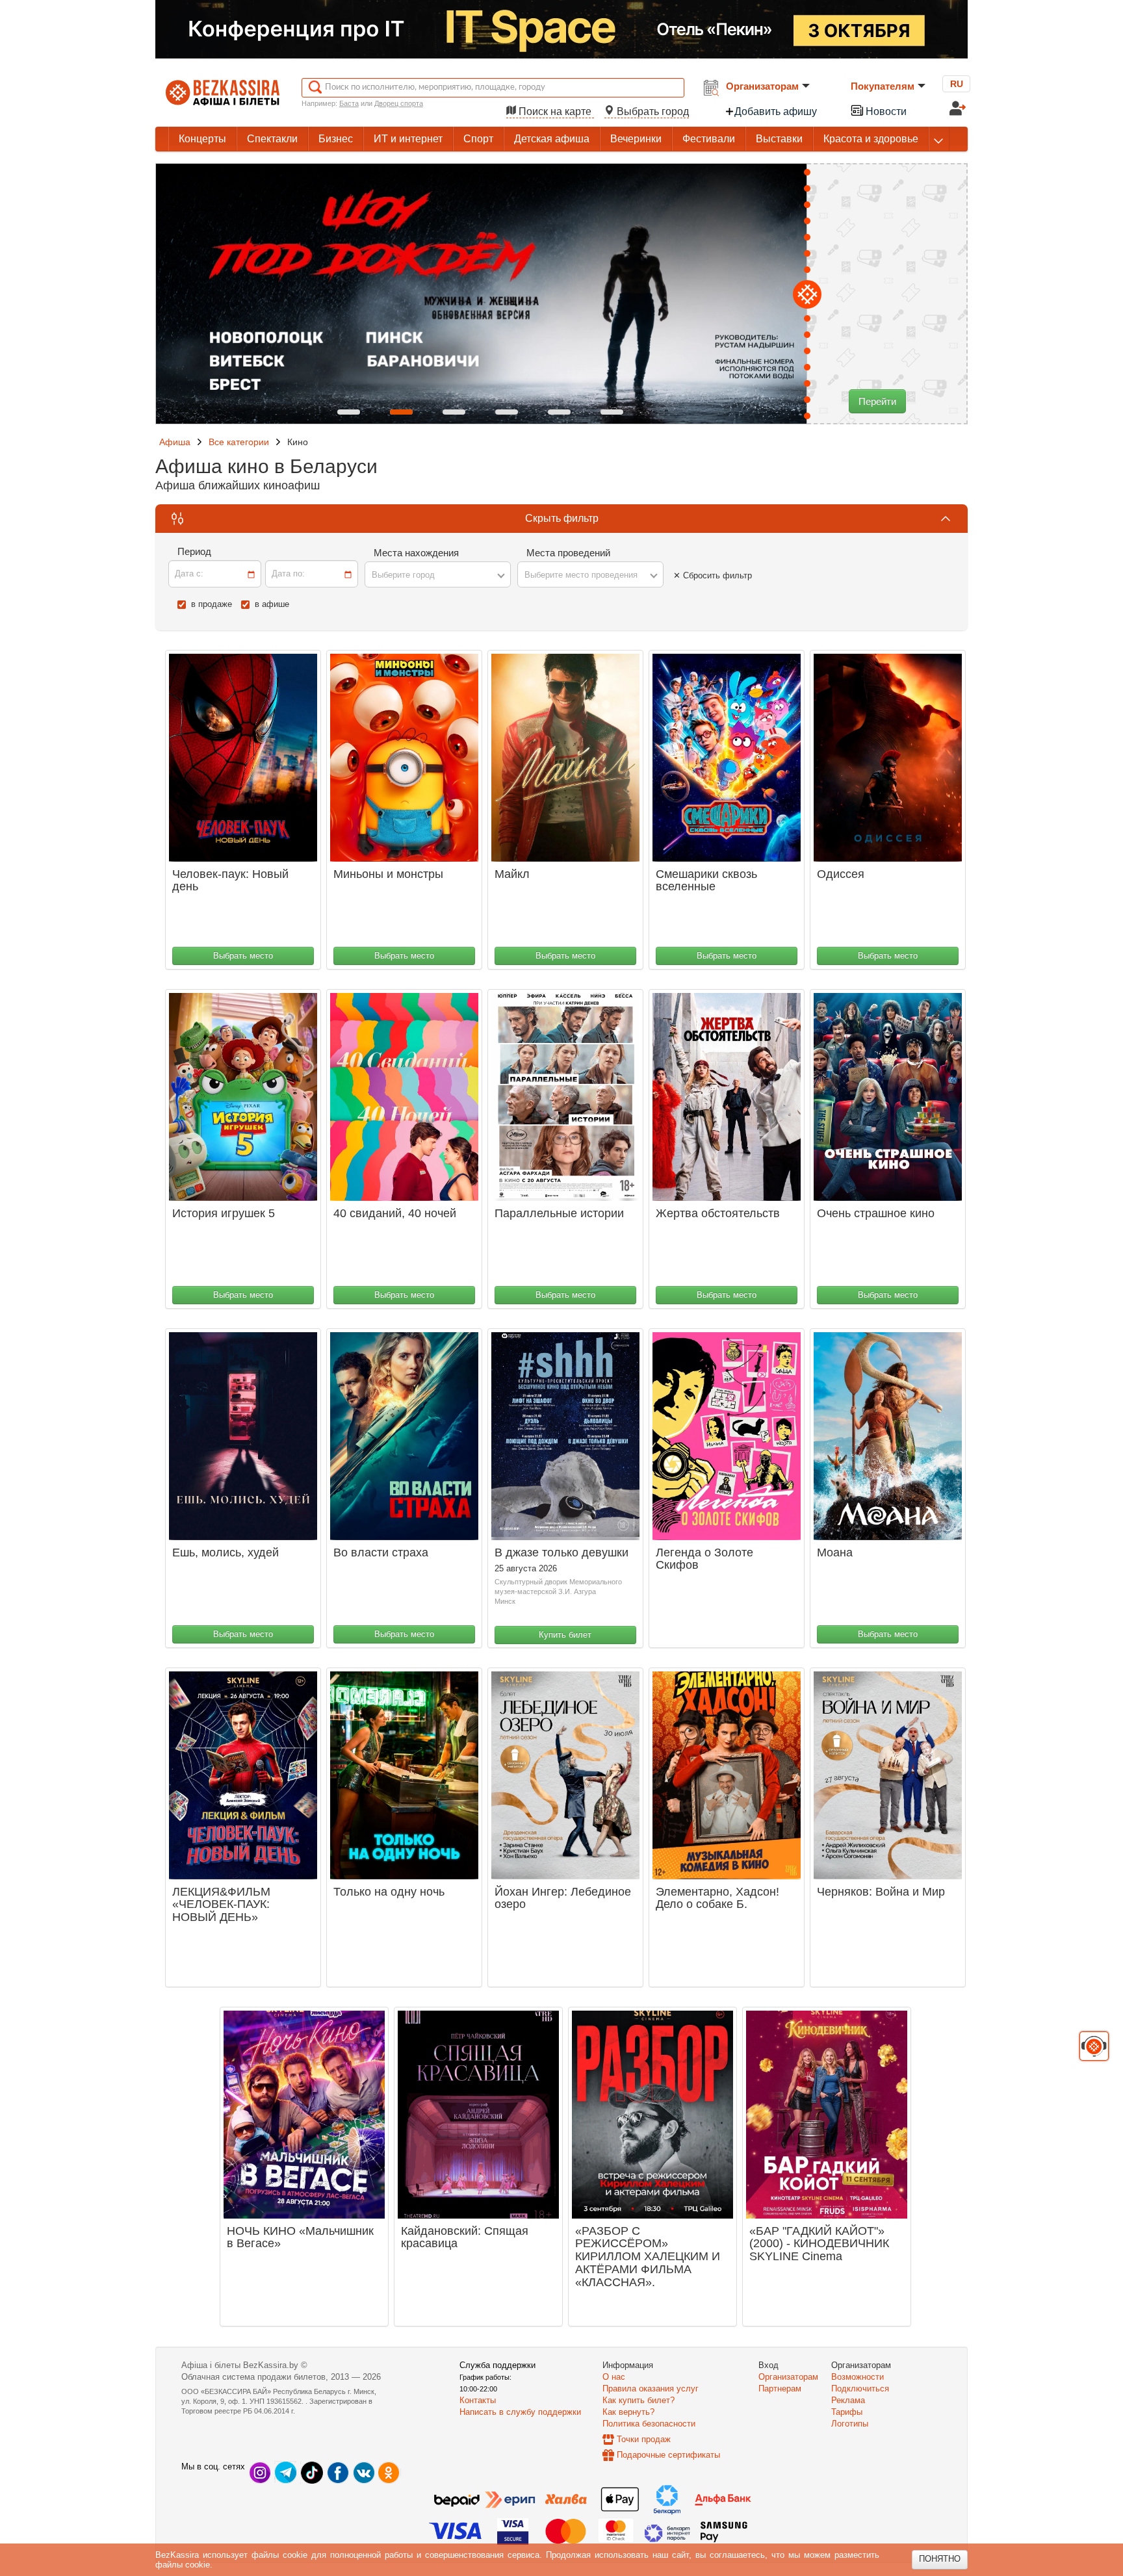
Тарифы (847, 2412)
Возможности (858, 2377)
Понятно (940, 2559)
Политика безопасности (649, 2424)
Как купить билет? (639, 2400)
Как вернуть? (628, 2412)
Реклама (848, 2400)
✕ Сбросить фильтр (713, 575)
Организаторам (762, 86)
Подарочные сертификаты (668, 2455)
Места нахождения (416, 553)
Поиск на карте (555, 111)
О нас (614, 2377)
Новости (885, 111)
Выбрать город (652, 111)
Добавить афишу (776, 111)
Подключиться (860, 2389)
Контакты (478, 2400)
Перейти (877, 401)
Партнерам (780, 2389)
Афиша (175, 442)
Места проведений (568, 553)
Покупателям (883, 86)
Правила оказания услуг (651, 2389)
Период (194, 551)
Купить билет (565, 1635)
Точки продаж (644, 2439)
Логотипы (850, 2424)
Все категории (239, 442)
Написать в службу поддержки (520, 2412)
